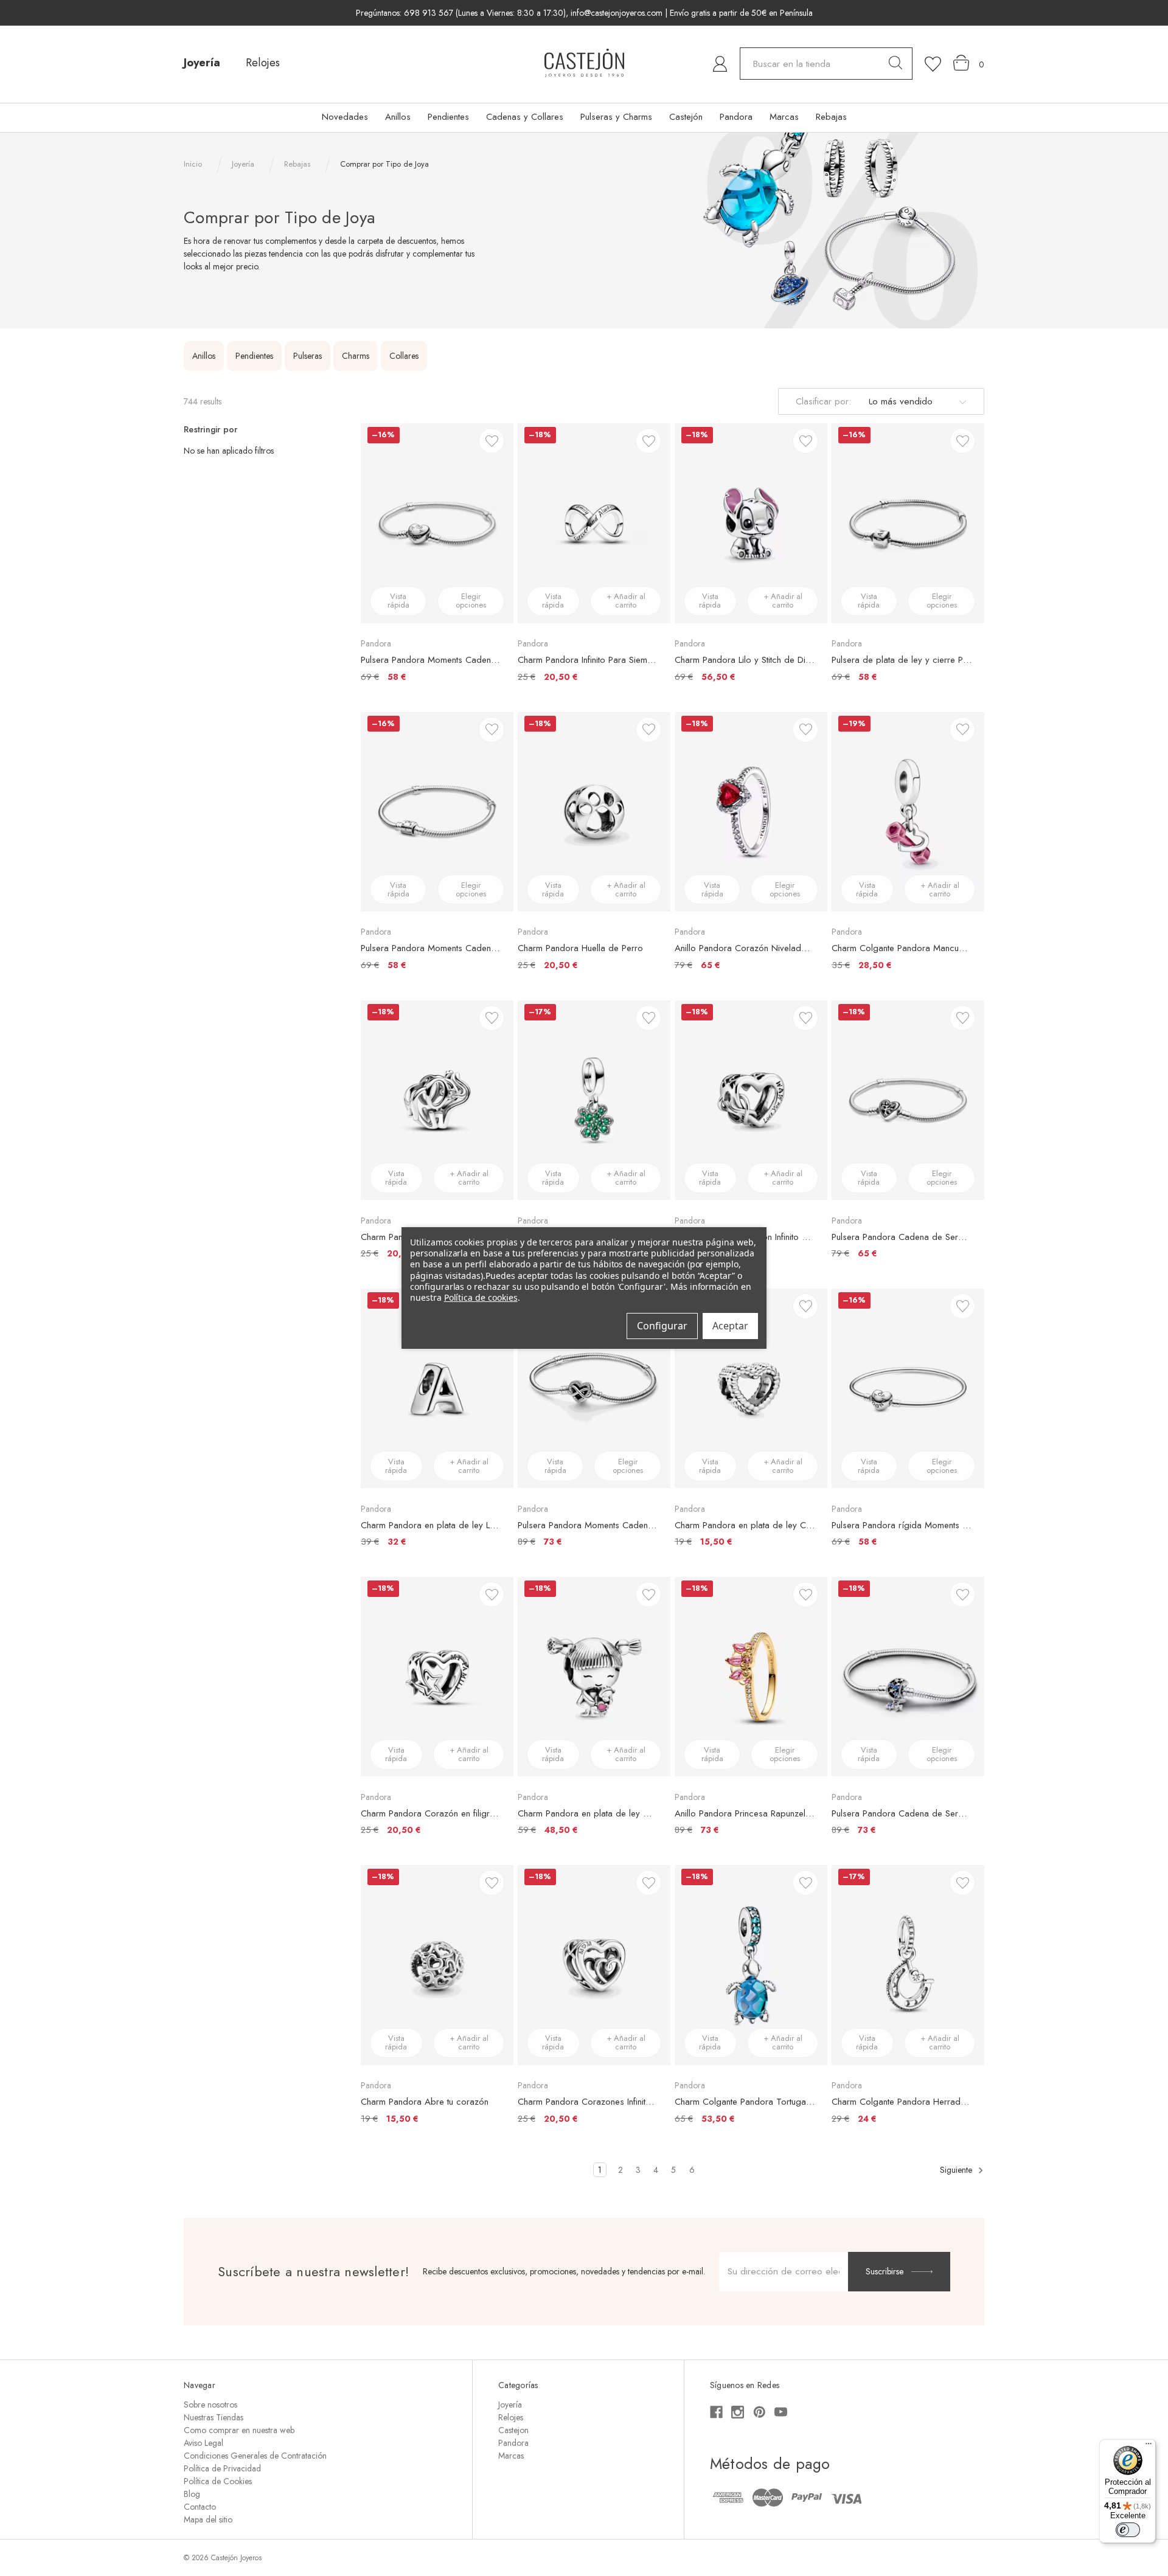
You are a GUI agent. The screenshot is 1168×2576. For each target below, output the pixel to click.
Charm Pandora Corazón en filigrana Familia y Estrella (431, 1813)
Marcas (784, 117)
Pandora (736, 117)
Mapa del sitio (208, 2519)
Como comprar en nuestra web (239, 2430)
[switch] (1128, 2530)
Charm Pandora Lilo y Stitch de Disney (745, 660)
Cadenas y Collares (525, 117)
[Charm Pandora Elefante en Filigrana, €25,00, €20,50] (437, 1100)
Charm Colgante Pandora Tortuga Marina (745, 2102)
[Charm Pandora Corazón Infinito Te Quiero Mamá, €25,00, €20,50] (751, 1100)
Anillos (398, 117)
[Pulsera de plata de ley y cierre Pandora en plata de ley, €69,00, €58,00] (908, 523)
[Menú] (1149, 2446)
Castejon (513, 2430)
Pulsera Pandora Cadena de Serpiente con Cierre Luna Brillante (902, 1813)
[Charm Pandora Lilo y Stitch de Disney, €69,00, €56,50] (751, 523)
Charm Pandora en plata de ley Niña (588, 1813)
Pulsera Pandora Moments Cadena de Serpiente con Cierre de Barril (431, 948)
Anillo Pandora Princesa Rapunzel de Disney (745, 1813)
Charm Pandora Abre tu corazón (425, 2102)
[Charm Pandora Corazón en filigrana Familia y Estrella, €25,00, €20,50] (437, 1677)
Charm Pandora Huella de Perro (580, 948)
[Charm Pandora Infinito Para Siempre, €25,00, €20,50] (594, 523)
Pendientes (448, 117)
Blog (192, 2494)
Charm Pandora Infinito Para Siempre (588, 660)
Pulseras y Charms (616, 117)
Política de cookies (481, 1297)
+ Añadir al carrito (626, 601)
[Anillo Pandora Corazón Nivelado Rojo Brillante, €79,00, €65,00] (751, 812)
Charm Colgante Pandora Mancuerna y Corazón (902, 948)
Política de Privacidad (222, 2468)
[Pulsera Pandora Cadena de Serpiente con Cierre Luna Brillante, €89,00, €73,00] (908, 1677)
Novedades (345, 117)
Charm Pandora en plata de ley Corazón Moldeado (745, 1525)
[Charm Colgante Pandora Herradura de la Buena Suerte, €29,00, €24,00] (908, 1965)
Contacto (200, 2507)
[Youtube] (781, 2412)
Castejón (686, 117)
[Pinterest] (760, 2412)
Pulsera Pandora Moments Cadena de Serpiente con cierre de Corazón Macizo (431, 660)
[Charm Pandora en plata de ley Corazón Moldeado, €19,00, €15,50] (751, 1388)
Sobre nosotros (210, 2405)
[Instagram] (738, 2412)
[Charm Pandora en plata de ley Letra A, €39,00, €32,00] (437, 1388)
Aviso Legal (203, 2443)
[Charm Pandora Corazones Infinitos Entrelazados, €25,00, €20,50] (594, 1965)
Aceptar (730, 1326)
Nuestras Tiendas (214, 2417)
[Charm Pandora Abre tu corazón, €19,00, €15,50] (437, 1965)
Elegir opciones (471, 601)
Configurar (662, 1326)
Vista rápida (398, 601)
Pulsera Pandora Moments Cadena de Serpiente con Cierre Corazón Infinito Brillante (588, 1525)
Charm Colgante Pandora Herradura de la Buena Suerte (902, 2102)
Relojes (263, 63)
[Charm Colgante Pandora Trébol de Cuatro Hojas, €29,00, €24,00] (594, 1100)
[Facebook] (716, 2412)
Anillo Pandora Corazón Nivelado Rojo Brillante (745, 948)
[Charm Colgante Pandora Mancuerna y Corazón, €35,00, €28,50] (908, 812)
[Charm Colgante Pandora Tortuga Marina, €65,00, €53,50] (751, 1965)
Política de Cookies (218, 2481)
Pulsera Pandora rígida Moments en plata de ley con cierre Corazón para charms (902, 1525)
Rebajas (831, 117)
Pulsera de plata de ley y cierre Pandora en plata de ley (902, 660)
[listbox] (916, 401)
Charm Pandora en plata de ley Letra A (431, 1525)
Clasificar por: (823, 401)
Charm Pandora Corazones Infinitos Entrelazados (588, 2102)
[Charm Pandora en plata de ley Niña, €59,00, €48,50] (594, 1677)
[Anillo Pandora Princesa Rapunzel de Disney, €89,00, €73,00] (751, 1677)
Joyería (202, 63)
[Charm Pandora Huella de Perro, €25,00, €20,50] (594, 812)
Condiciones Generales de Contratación (255, 2456)
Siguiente (957, 2170)
